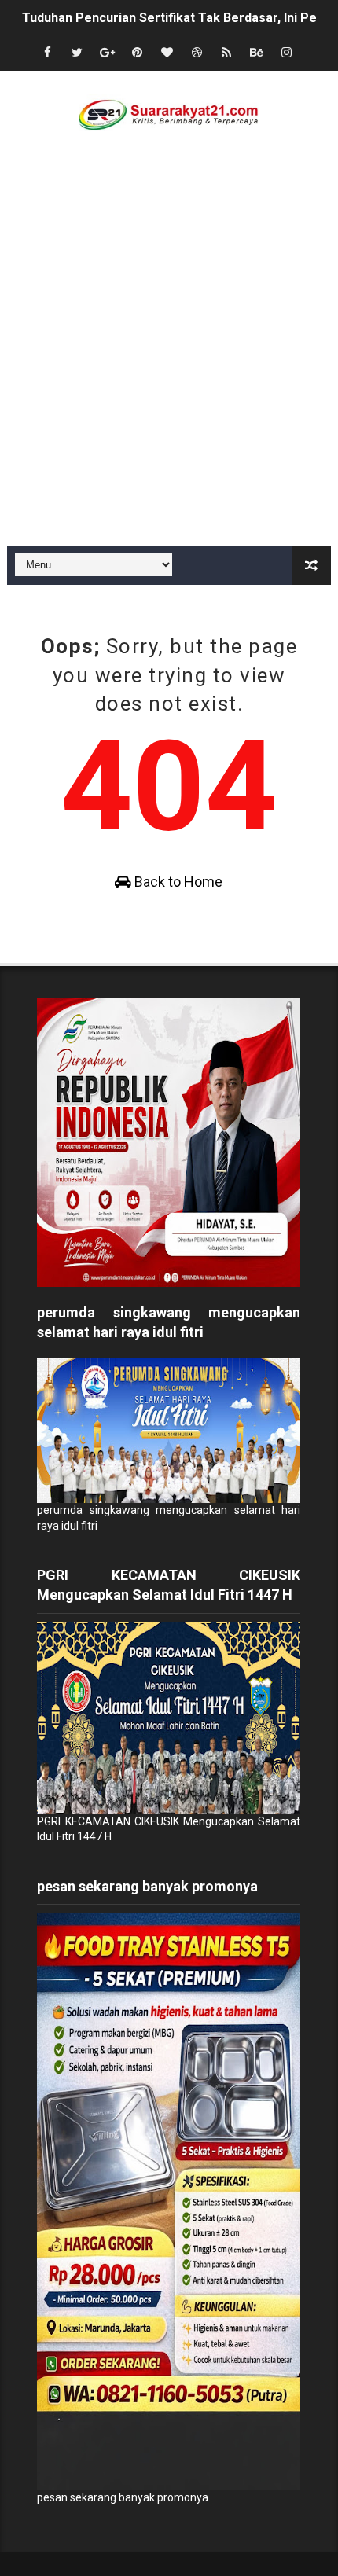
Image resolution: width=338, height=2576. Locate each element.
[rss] (226, 53)
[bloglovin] (167, 53)
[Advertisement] (169, 369)
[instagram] (286, 53)
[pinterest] (137, 53)
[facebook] (47, 53)
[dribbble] (197, 53)
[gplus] (107, 53)
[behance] (256, 53)
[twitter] (77, 53)
